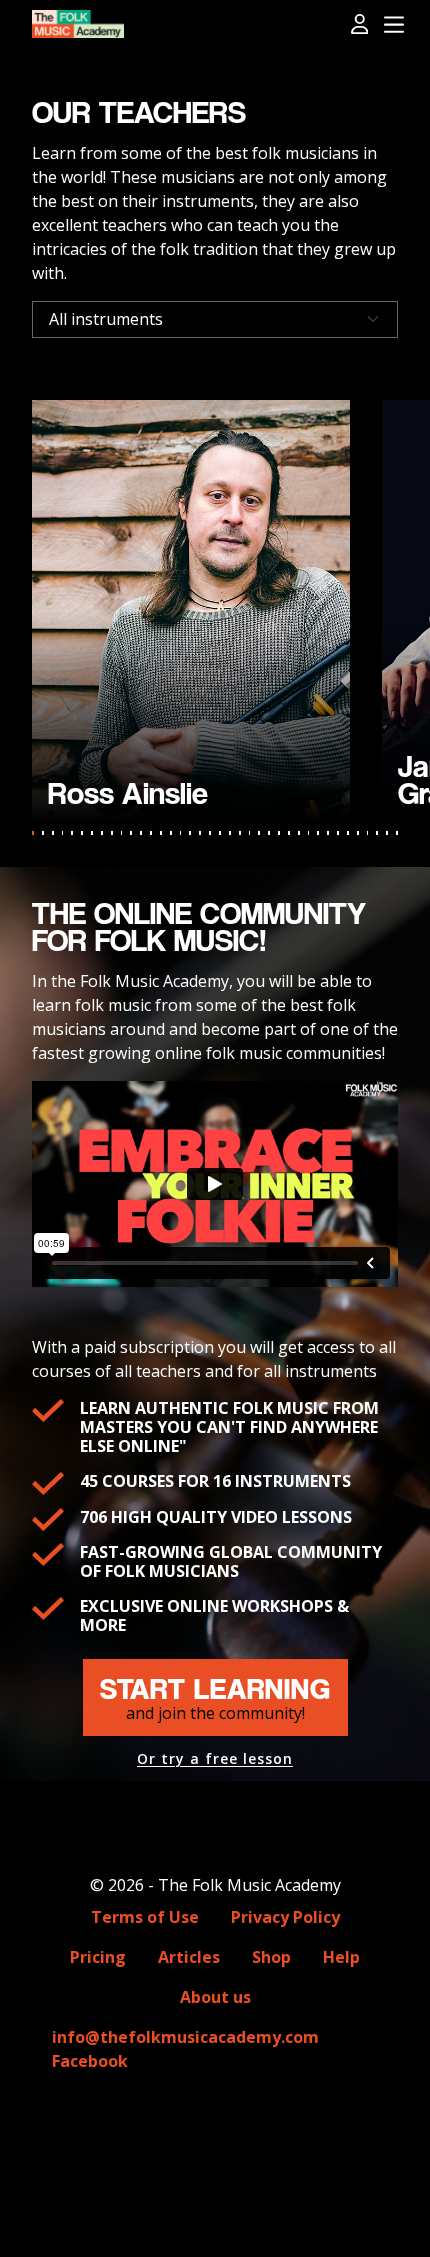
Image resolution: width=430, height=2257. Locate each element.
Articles (189, 1957)
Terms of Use (145, 1917)
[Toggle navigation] (394, 25)
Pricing (98, 1957)
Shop (271, 1957)
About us (215, 1997)
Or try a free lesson (215, 1759)
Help (341, 1957)
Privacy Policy (285, 1917)
